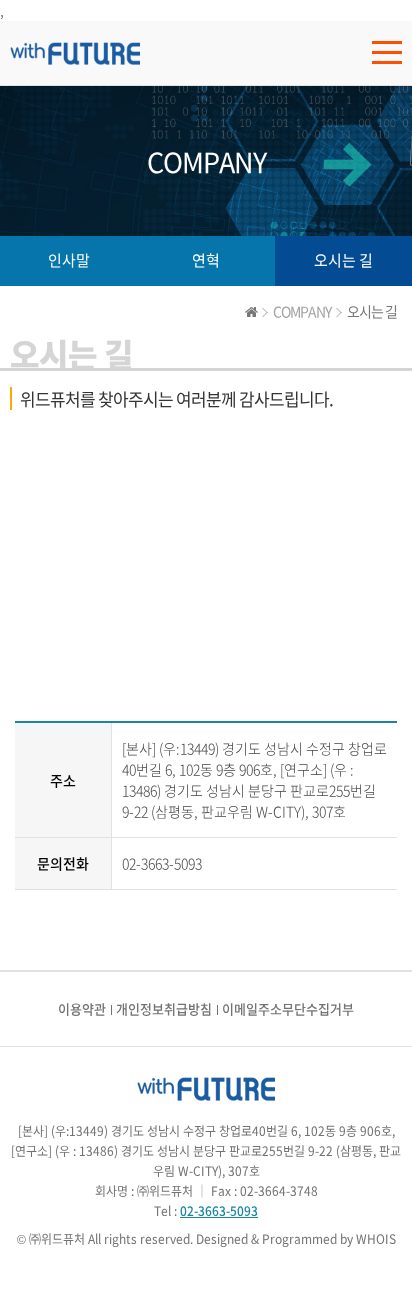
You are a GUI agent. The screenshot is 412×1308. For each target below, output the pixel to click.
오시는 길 (343, 260)
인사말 (69, 260)
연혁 (206, 260)
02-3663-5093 (162, 863)
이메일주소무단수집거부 (288, 1008)
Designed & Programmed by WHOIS (296, 1239)
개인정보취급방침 (164, 1008)
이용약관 (82, 1008)
